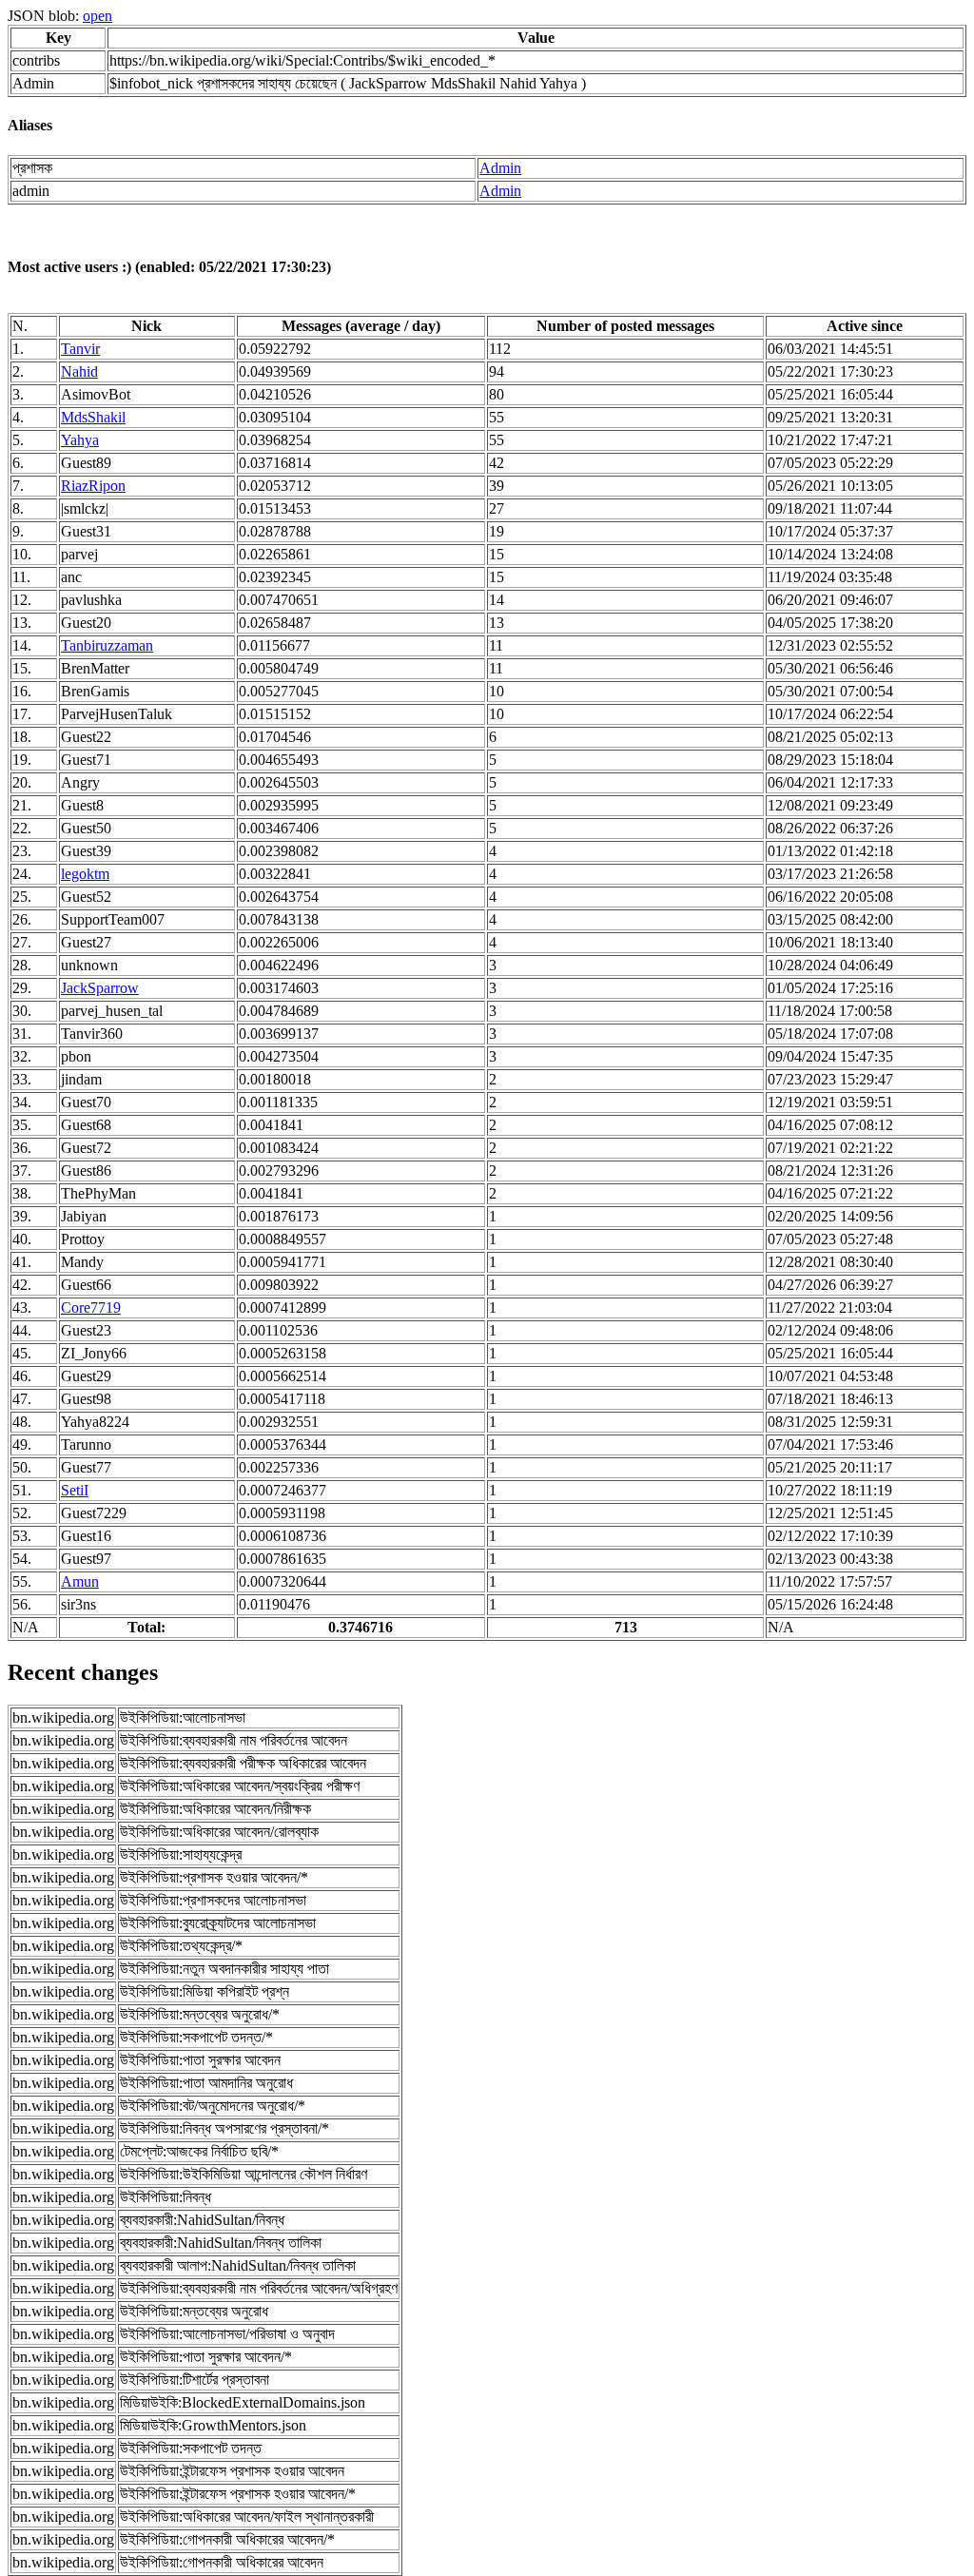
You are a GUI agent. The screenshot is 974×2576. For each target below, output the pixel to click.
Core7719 (91, 1308)
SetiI (75, 1490)
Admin (500, 168)
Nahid (79, 371)
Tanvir (80, 349)
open (97, 16)
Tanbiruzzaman (107, 645)
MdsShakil (93, 417)
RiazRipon (93, 486)
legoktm (85, 874)
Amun (80, 1581)
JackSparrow (100, 988)
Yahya (80, 440)
